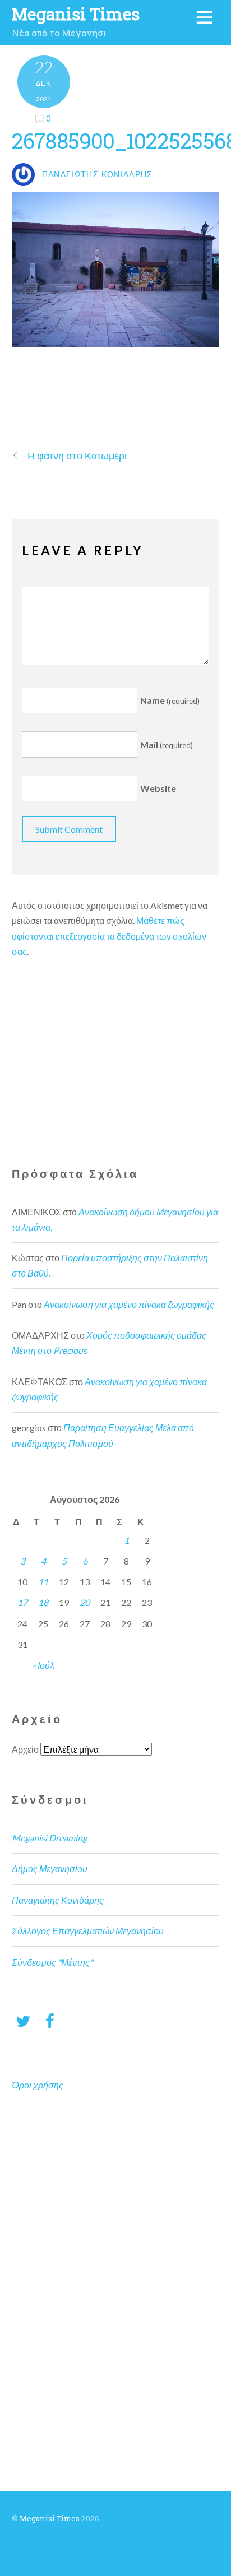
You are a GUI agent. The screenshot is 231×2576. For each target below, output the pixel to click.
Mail (167, 744)
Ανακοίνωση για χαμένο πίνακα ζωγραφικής (129, 1304)
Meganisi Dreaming (49, 1838)
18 (43, 1602)
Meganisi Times (50, 2518)
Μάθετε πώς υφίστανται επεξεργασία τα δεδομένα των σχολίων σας (109, 936)
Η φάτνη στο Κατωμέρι (77, 456)
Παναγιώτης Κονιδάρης (58, 1900)
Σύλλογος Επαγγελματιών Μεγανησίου (88, 1931)
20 (85, 1602)
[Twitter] (23, 2020)
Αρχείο (25, 1749)
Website (158, 789)
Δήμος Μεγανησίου (50, 1869)
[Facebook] (50, 2020)
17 (22, 1602)
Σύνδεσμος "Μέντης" (52, 1962)
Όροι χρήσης (38, 2085)
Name (170, 700)
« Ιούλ (43, 1665)
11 (43, 1582)
